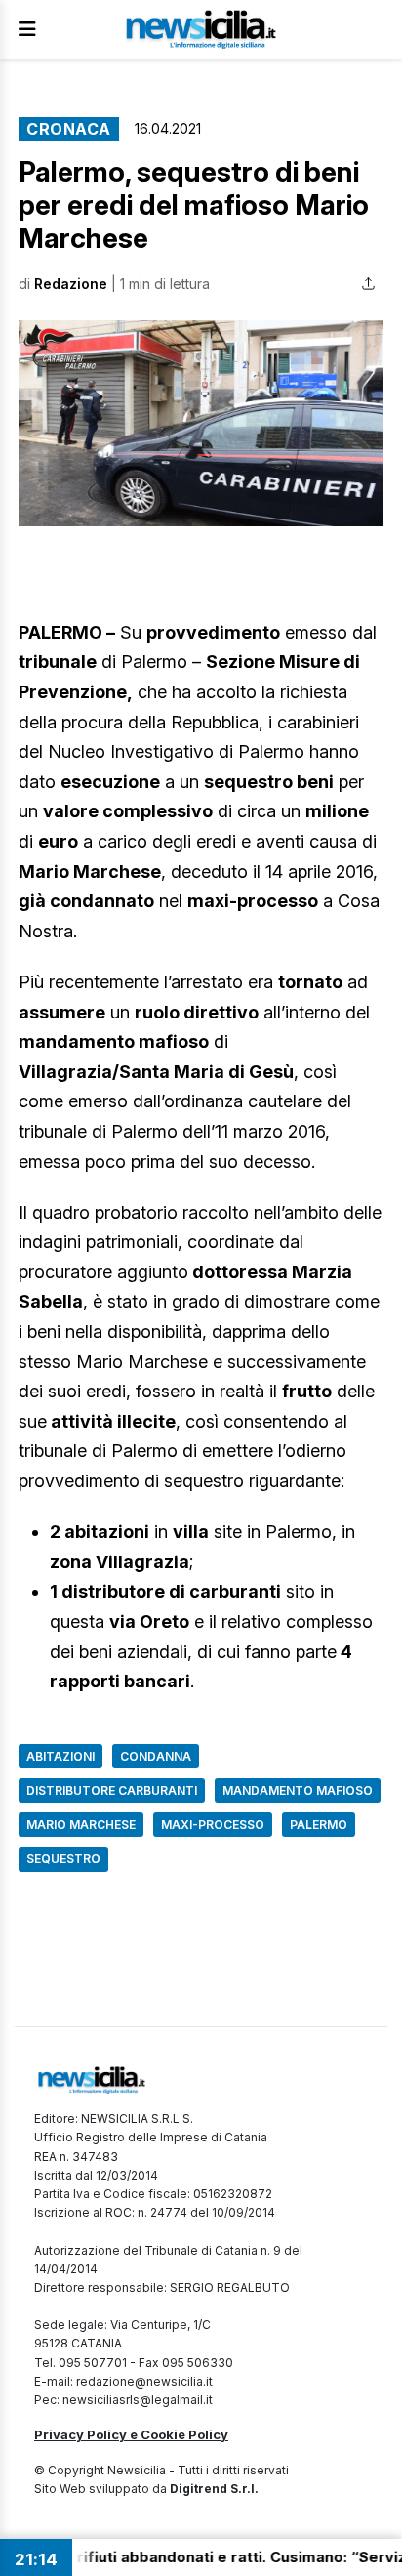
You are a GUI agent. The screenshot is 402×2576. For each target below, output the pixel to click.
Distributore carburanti (112, 1790)
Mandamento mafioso (298, 1790)
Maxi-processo (213, 1825)
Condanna (156, 1756)
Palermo (319, 1825)
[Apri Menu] (27, 29)
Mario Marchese (81, 1825)
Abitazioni (60, 1756)
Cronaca (69, 129)
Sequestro (63, 1859)
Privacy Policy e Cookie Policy (131, 2434)
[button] (201, 423)
